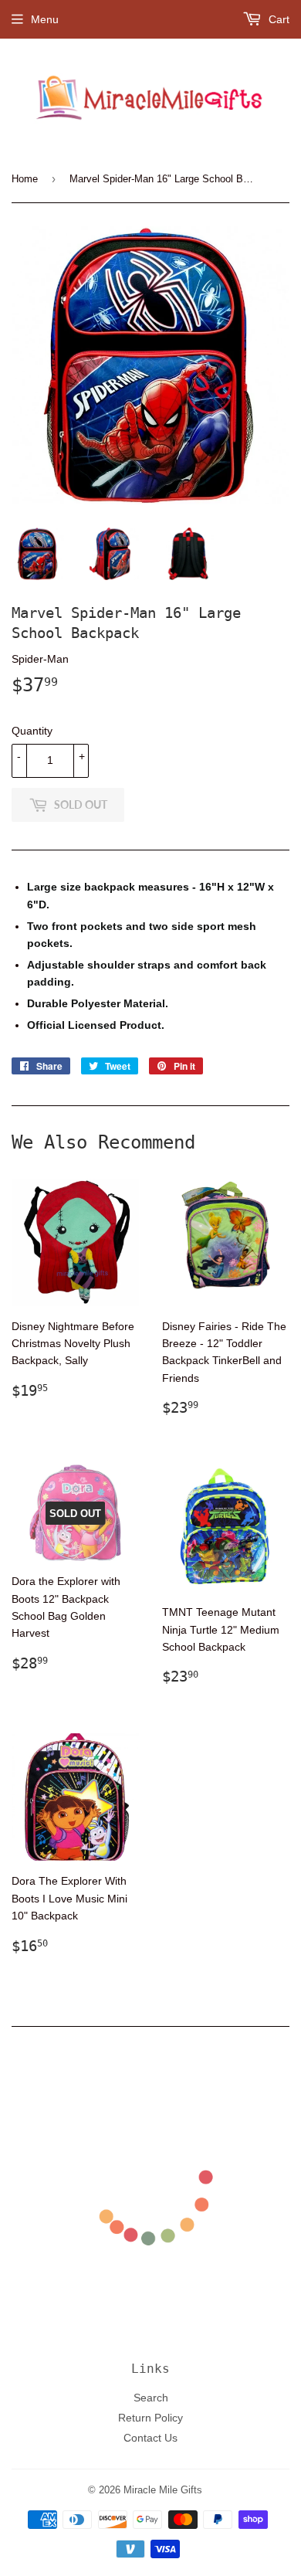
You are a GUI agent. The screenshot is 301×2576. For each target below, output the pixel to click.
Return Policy (150, 2418)
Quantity (32, 731)
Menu (45, 19)
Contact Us (150, 2438)
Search (151, 2398)
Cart (277, 19)
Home (25, 178)
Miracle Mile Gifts (163, 2489)
